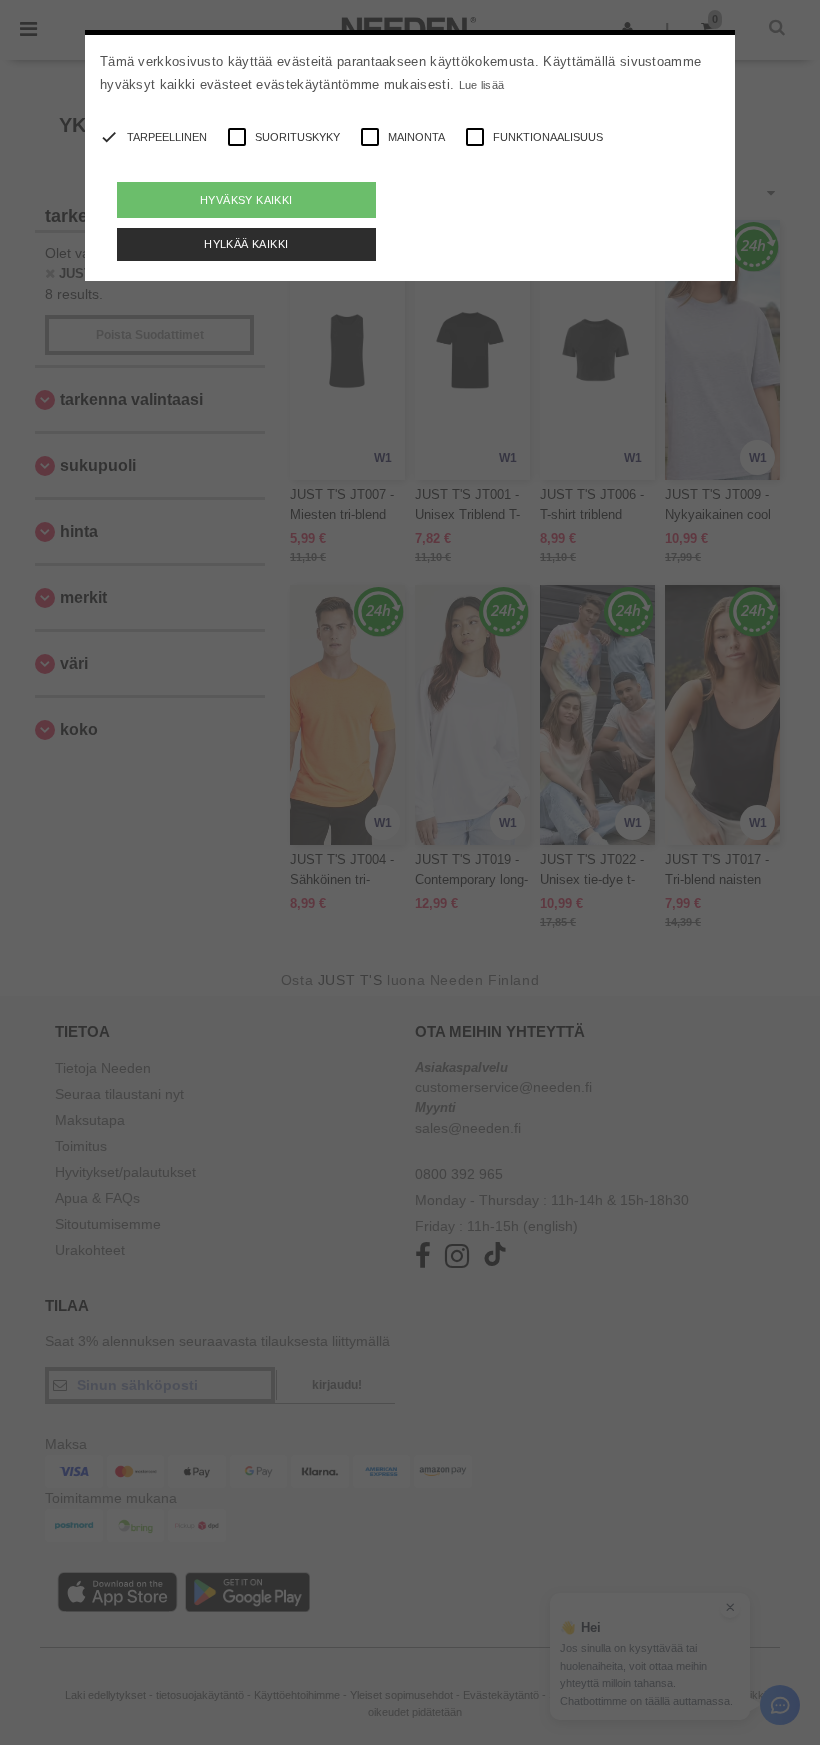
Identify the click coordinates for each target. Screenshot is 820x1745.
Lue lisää (482, 85)
